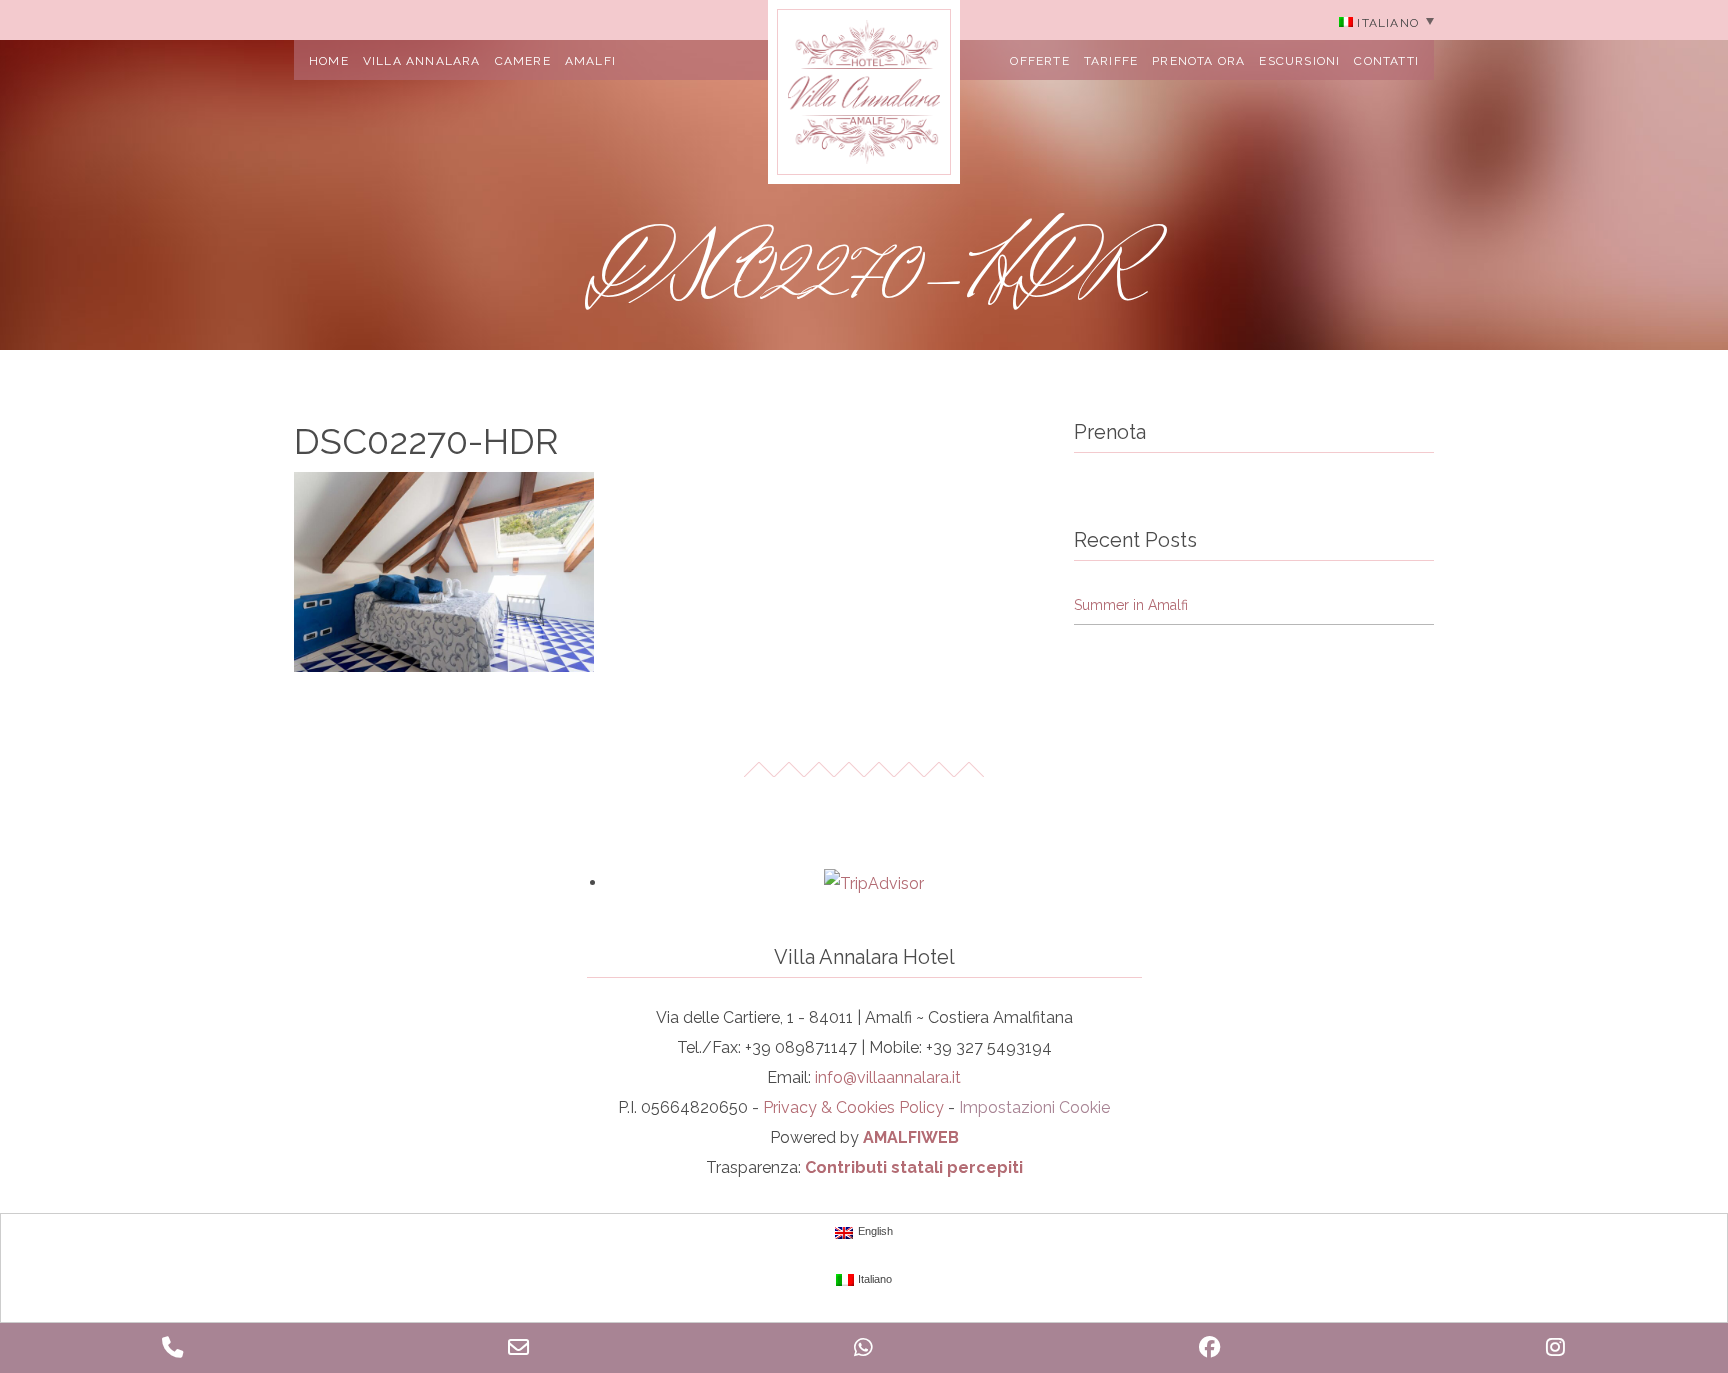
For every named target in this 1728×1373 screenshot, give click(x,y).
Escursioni (1299, 61)
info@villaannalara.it (888, 1077)
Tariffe (1111, 61)
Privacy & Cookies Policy (853, 1107)
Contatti (1386, 61)
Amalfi (590, 61)
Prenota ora (1198, 61)
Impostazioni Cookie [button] (1034, 1107)
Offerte (1039, 61)
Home (329, 61)
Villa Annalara (422, 61)
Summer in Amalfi (1131, 605)
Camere (523, 61)
